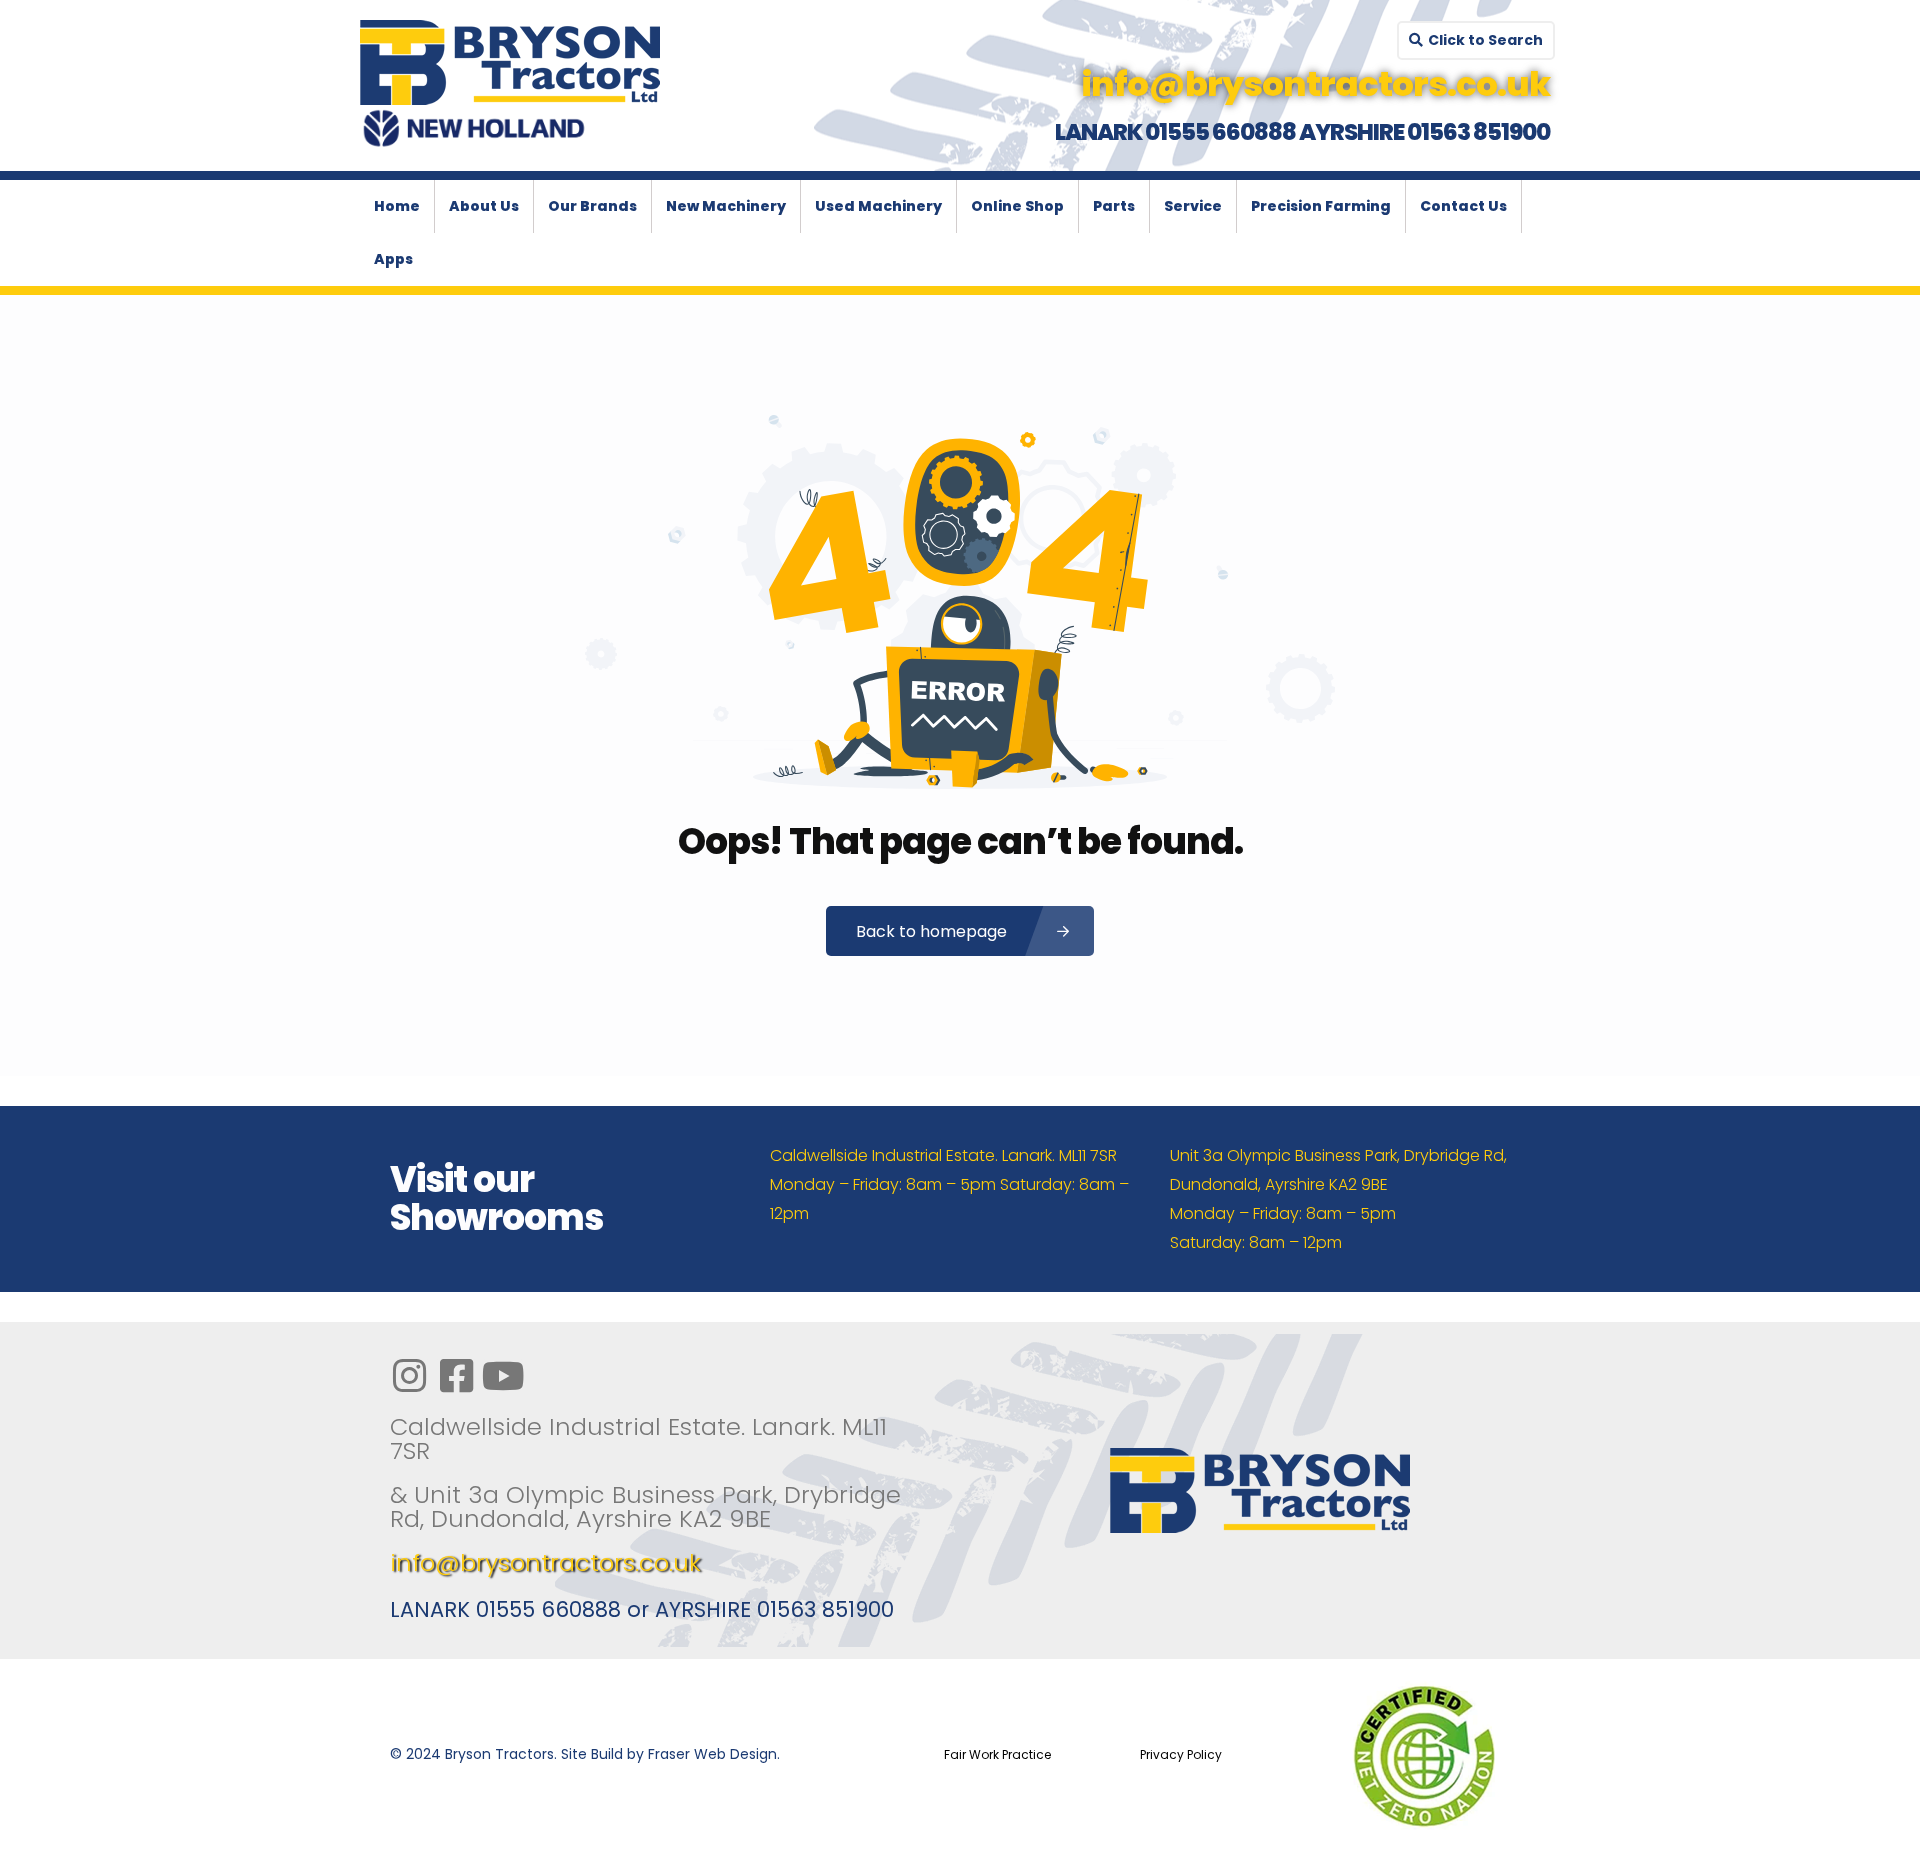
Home (397, 206)
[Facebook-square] (456, 1376)
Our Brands (592, 206)
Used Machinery (878, 206)
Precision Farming (1321, 206)
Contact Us (1463, 206)
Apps (393, 259)
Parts (1114, 206)
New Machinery (726, 206)
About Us (484, 206)
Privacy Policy (1181, 1754)
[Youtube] (503, 1376)
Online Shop (1017, 206)
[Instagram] (409, 1376)
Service (1193, 206)
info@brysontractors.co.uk (545, 1562)
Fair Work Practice (997, 1754)
